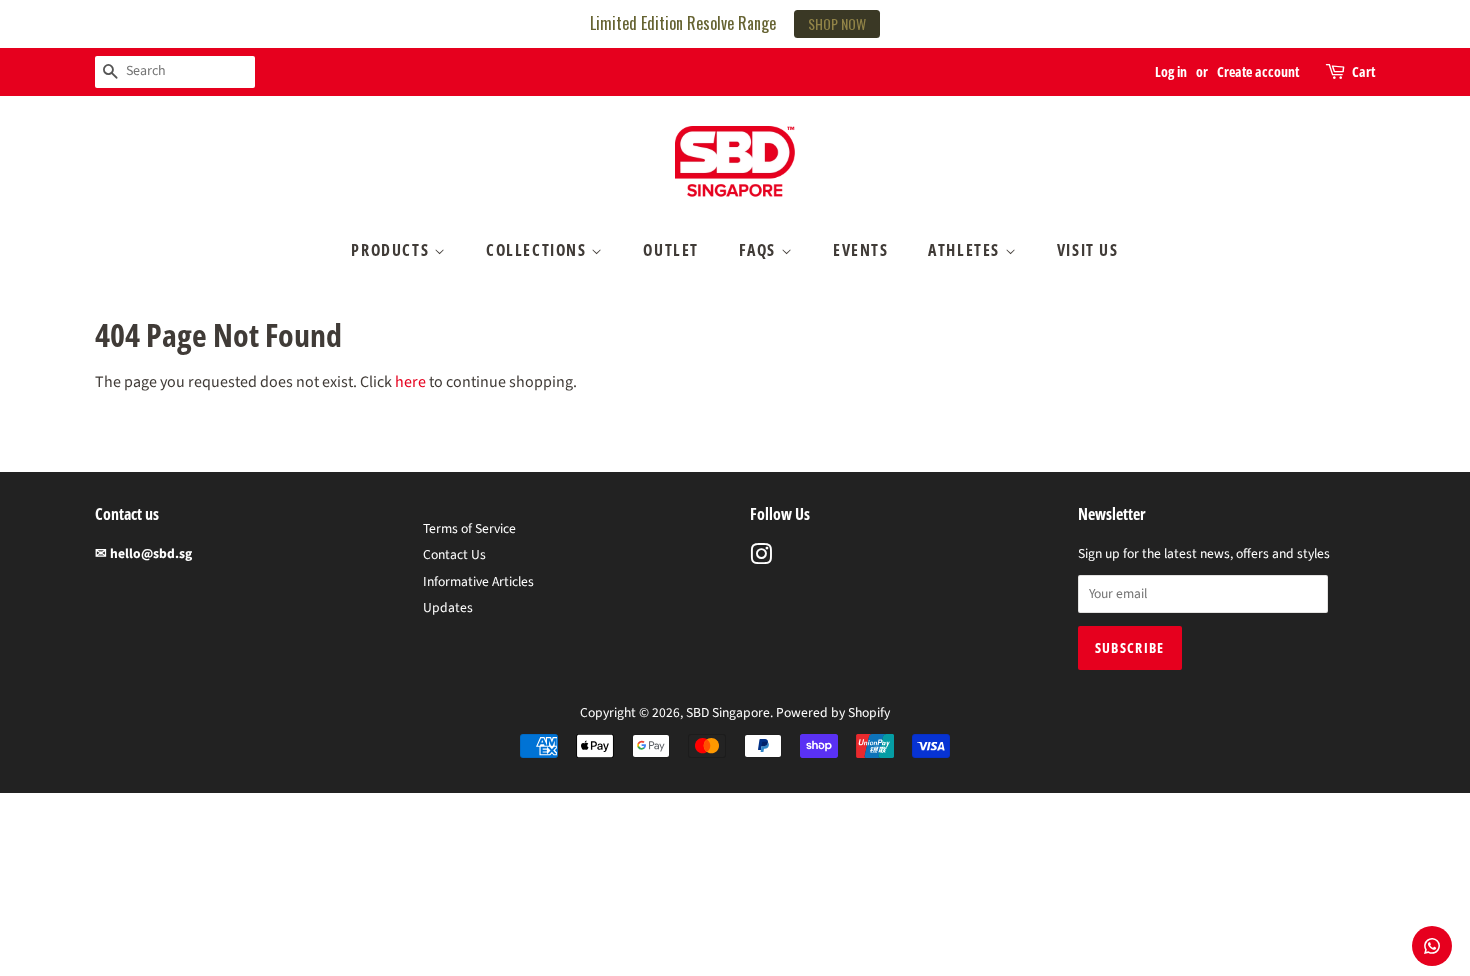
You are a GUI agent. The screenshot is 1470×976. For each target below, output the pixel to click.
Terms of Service (469, 528)
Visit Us (1088, 250)
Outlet (671, 250)
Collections (538, 250)
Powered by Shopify (833, 712)
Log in (1171, 71)
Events (861, 250)
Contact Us (454, 554)
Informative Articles (478, 581)
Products (392, 250)
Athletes (966, 250)
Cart (1363, 71)
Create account (1258, 71)
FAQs (760, 250)
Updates (448, 607)
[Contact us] (1432, 946)
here (410, 382)
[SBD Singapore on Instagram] (761, 558)
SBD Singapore (728, 712)
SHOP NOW (837, 23)
